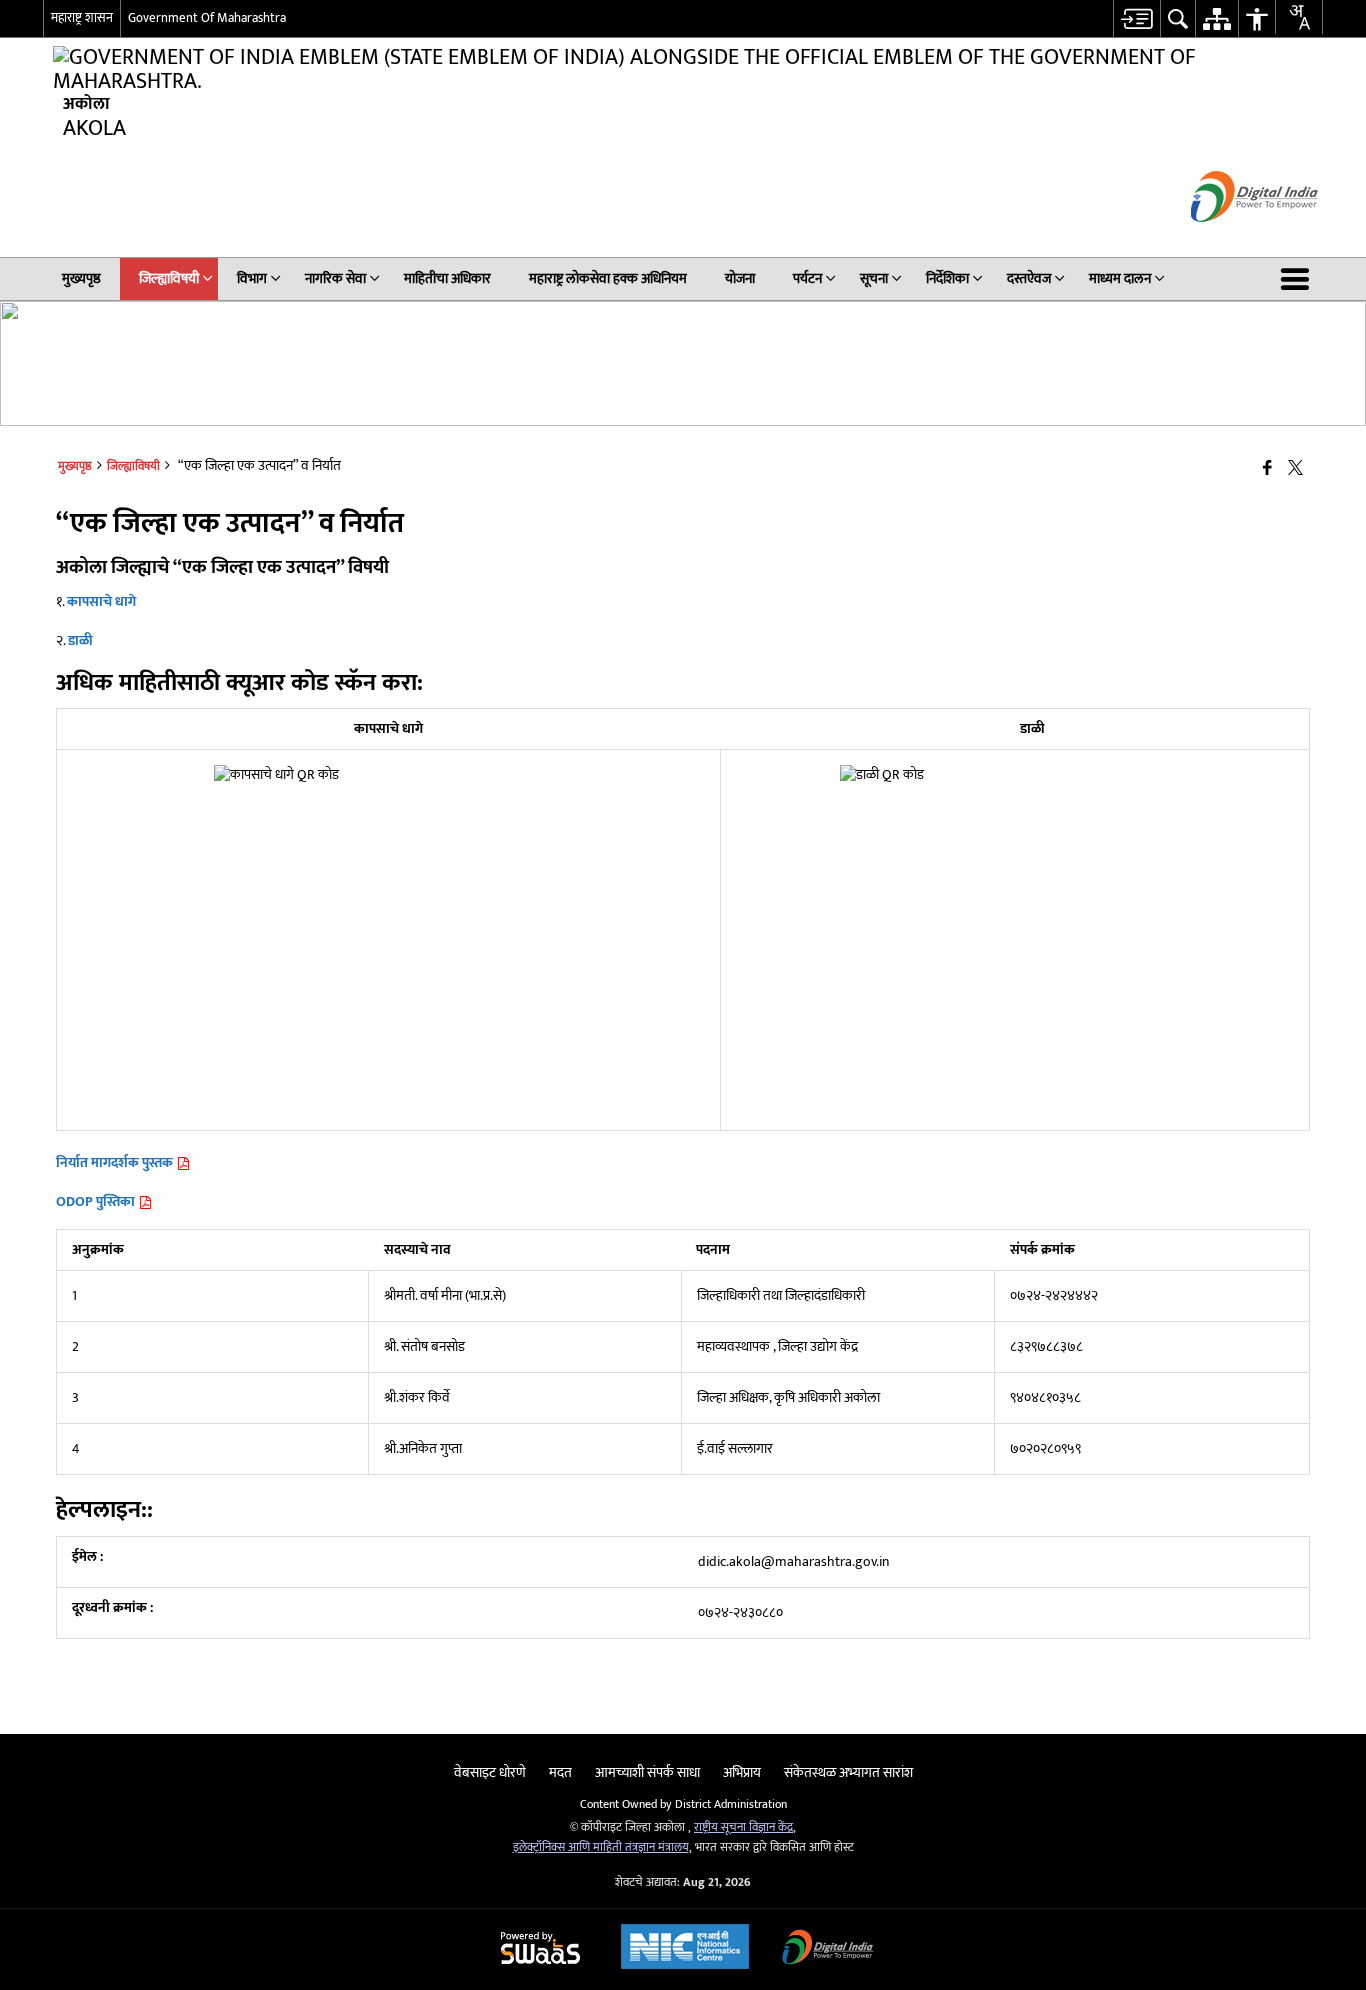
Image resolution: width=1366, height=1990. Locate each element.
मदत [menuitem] (560, 1772)
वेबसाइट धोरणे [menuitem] (490, 1772)
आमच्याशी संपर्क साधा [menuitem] (647, 1772)
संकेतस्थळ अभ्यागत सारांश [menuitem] (848, 1772)
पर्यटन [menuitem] (807, 278)
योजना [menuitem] (740, 278)
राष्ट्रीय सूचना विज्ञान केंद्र (743, 1827)
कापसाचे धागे (101, 601)
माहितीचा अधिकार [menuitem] (447, 278)
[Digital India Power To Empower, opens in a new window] (828, 1949)
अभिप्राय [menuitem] (742, 1772)
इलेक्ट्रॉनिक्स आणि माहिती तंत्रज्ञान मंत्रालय (601, 1847)
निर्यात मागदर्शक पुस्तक (116, 1162)
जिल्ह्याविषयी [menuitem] (169, 278)
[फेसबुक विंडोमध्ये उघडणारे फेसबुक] (1267, 468)
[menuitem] (1136, 18)
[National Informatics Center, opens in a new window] (685, 1949)
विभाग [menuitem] (252, 278)
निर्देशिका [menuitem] (947, 278)
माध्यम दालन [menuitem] (1120, 278)
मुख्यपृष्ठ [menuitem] (81, 278)
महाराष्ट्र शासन (82, 18)
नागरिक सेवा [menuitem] (335, 278)
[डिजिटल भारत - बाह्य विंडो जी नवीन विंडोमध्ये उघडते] (1229, 239)
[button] (1299, 279)
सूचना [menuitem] (874, 278)
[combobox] (1299, 17)
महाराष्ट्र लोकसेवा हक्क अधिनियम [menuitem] (608, 278)
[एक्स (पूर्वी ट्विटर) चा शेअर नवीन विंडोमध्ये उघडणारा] (1295, 468)
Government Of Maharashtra (207, 18)
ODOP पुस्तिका (97, 1201)
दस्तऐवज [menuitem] (1029, 278)
